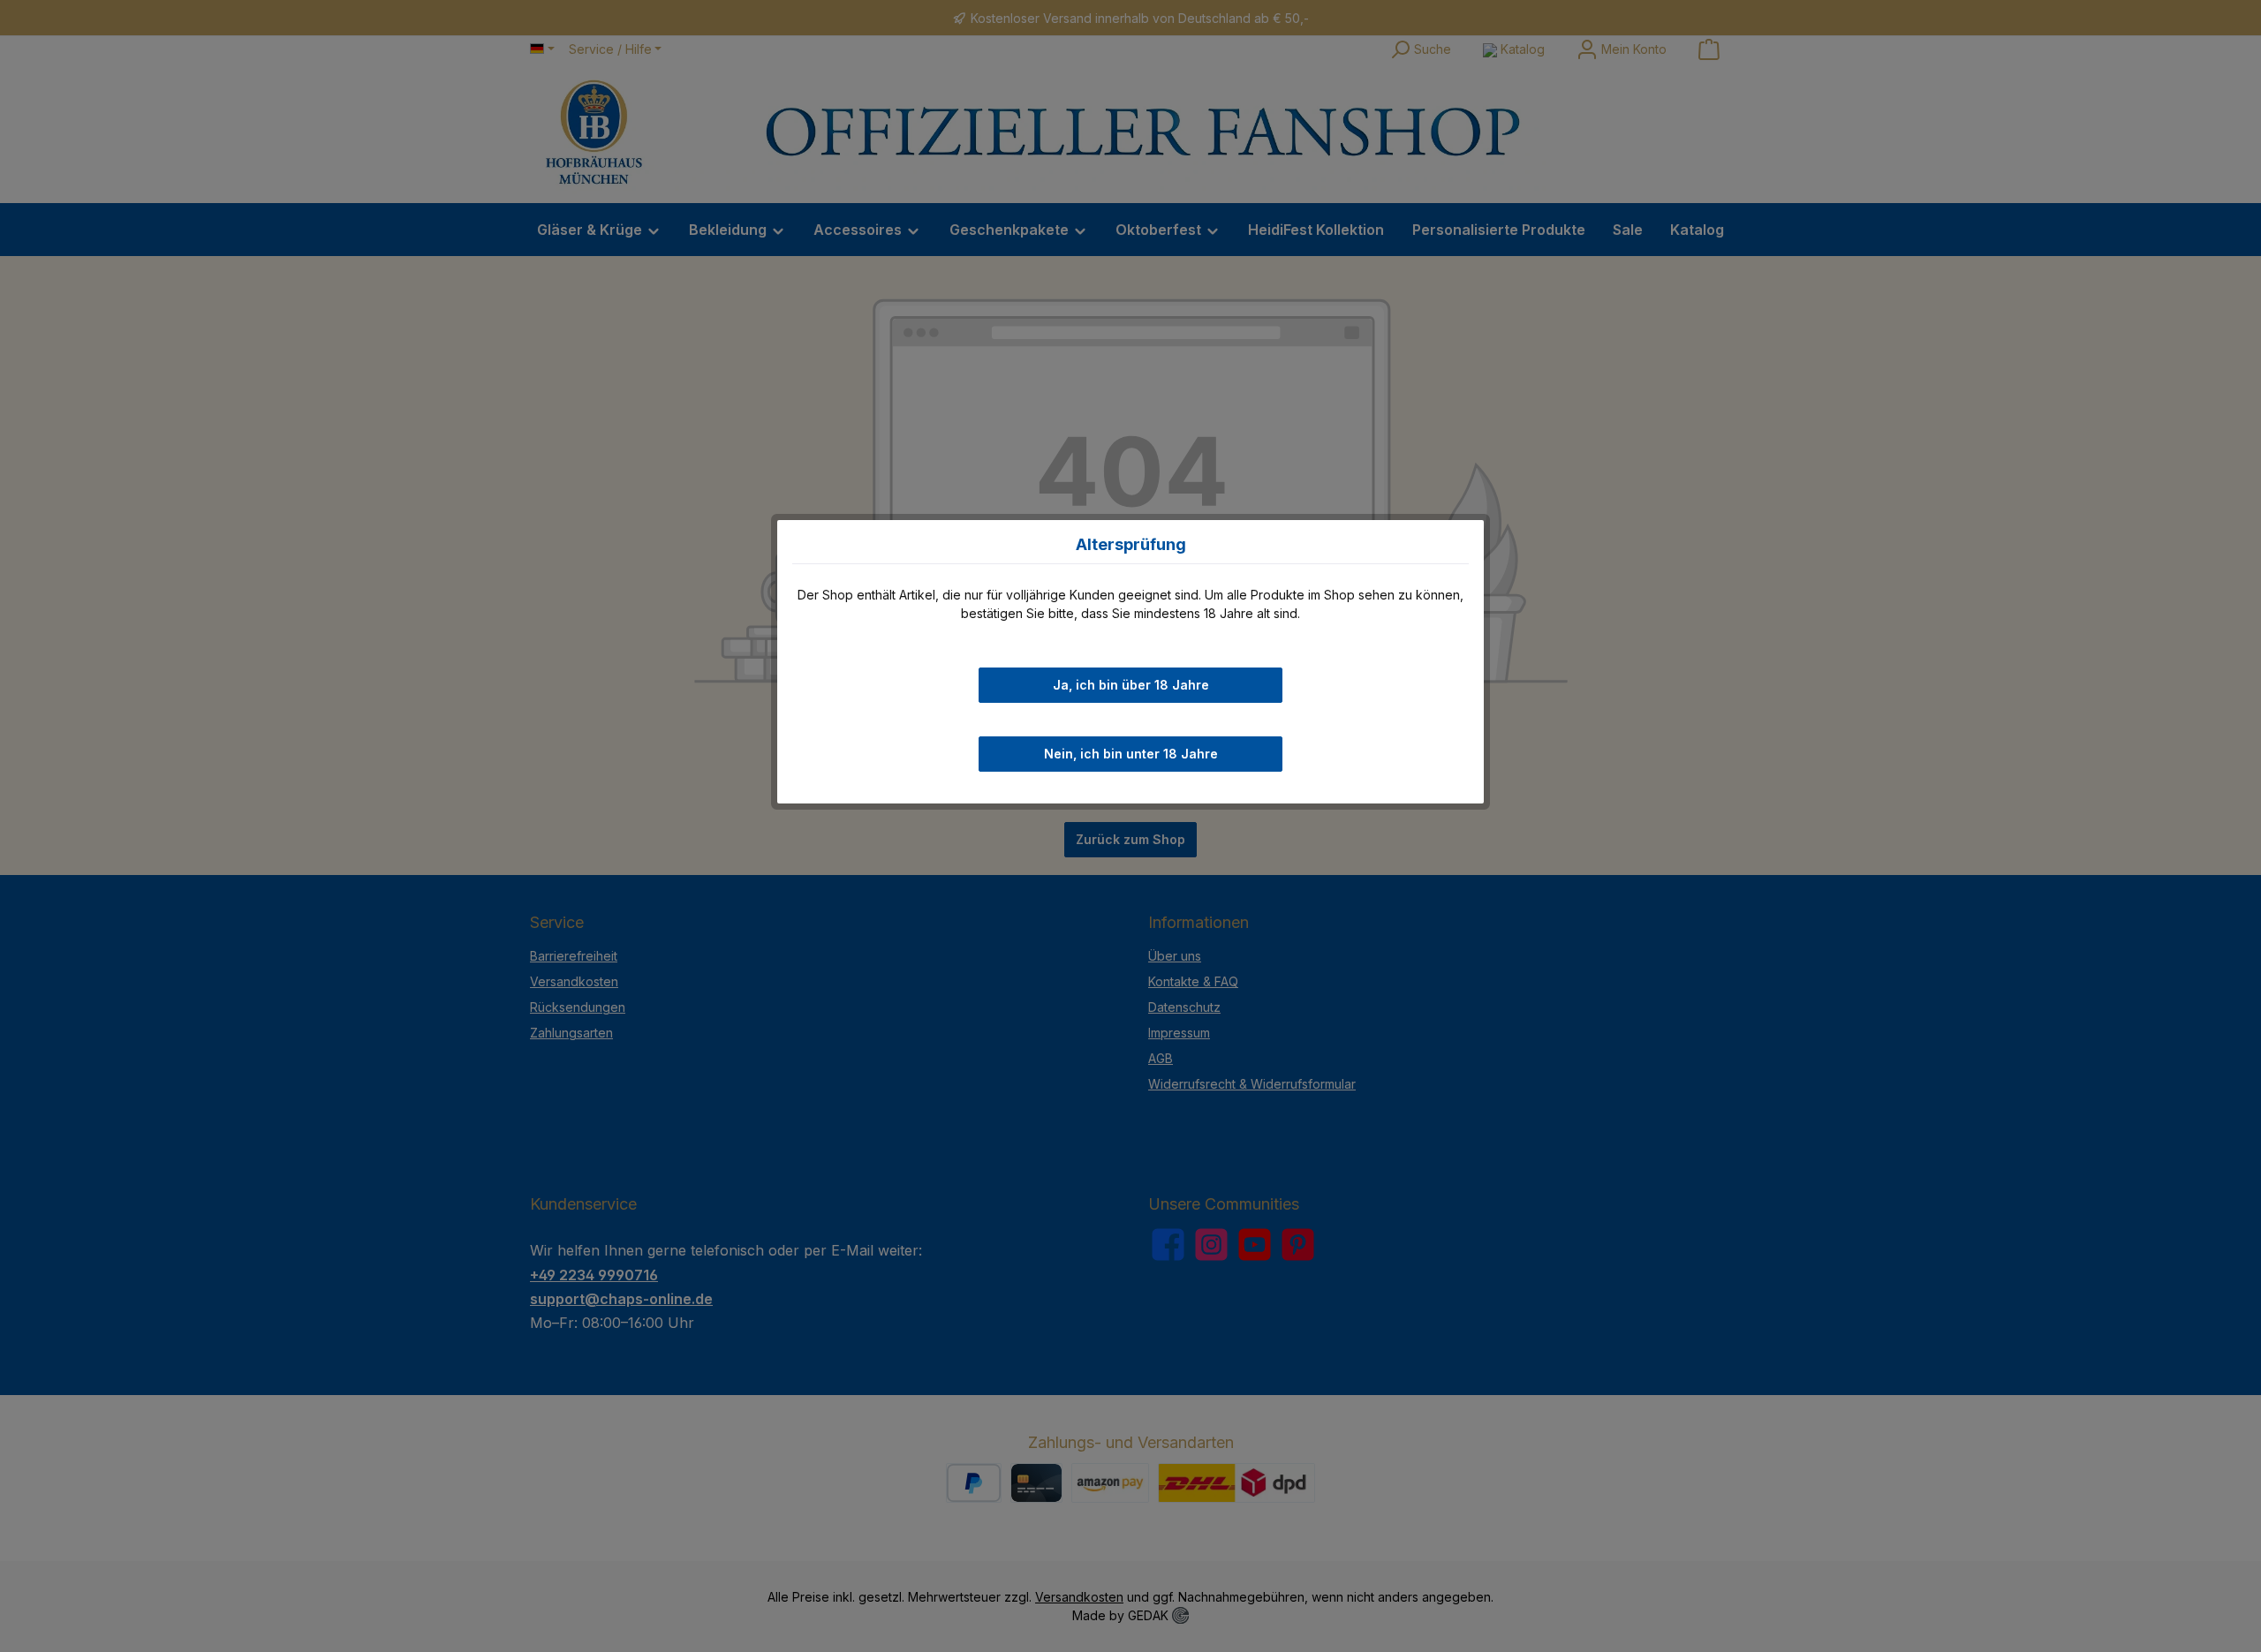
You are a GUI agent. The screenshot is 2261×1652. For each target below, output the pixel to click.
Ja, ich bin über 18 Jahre (1131, 685)
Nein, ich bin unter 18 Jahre (1131, 754)
